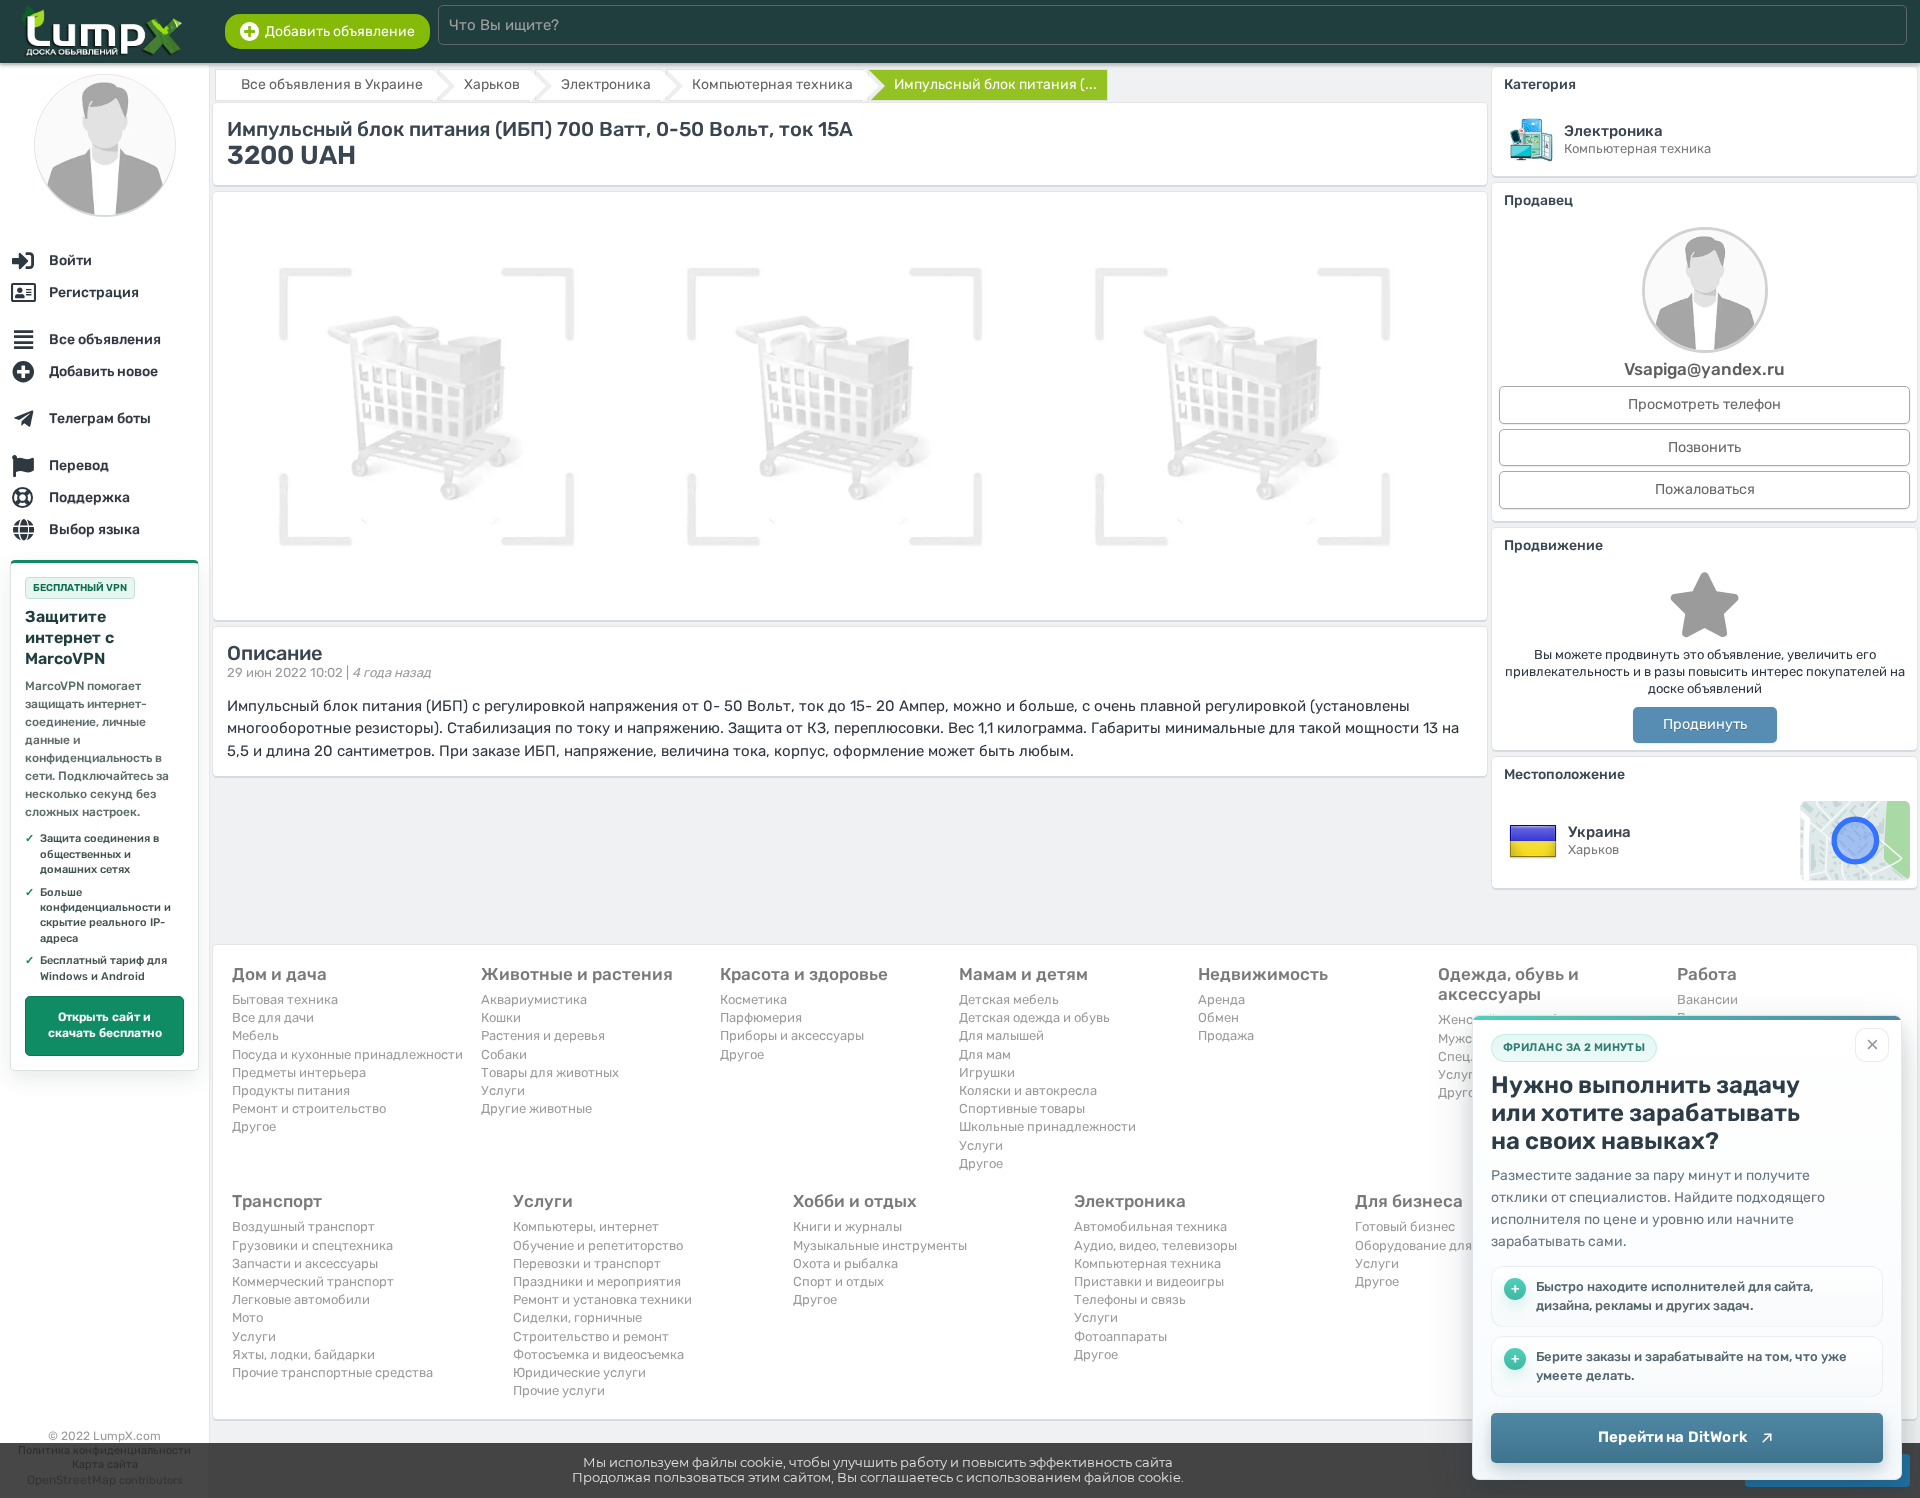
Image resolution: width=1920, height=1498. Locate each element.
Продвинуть (1705, 724)
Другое (254, 1126)
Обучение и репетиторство (598, 1245)
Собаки (504, 1054)
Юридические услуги (579, 1372)
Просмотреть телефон (1704, 404)
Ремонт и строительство (309, 1108)
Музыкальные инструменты (880, 1245)
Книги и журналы (847, 1226)
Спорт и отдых (838, 1281)
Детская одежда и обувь (1034, 1017)
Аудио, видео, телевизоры (1155, 1245)
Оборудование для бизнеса (1441, 1245)
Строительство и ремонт (591, 1336)
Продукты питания (291, 1090)
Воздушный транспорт (303, 1226)
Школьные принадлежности (1047, 1126)
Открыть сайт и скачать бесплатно (105, 1025)
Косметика (753, 999)
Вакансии (1707, 999)
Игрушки (987, 1072)
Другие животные (536, 1108)
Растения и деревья (543, 1035)
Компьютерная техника (1147, 1263)
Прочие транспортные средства (332, 1372)
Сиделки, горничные (577, 1317)
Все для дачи (273, 1017)
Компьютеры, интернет (586, 1226)
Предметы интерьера (299, 1072)
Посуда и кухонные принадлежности (347, 1054)
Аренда (1221, 999)
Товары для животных (550, 1072)
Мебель (255, 1035)
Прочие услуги (559, 1390)
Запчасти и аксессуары (305, 1263)
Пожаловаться (1705, 489)
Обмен (1218, 1017)
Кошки (501, 1017)
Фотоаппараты (1120, 1336)
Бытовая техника (285, 999)
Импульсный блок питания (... (995, 84)
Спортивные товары (1022, 1108)
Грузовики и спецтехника (312, 1245)
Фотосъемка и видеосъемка (598, 1354)
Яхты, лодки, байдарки (303, 1354)
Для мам (985, 1054)
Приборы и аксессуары (792, 1035)
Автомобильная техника (1150, 1226)
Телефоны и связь (1130, 1299)
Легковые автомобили (301, 1299)
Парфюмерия (761, 1017)
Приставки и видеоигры (1149, 1281)
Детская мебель (1009, 999)
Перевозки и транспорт (587, 1263)
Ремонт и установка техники (602, 1299)
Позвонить (1704, 447)
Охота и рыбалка (845, 1263)
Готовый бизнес (1405, 1226)
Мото (247, 1317)
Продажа (1226, 1035)
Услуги (503, 1090)
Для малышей (1001, 1035)
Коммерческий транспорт (313, 1281)
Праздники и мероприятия (597, 1281)
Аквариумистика (534, 999)
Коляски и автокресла (1028, 1090)
